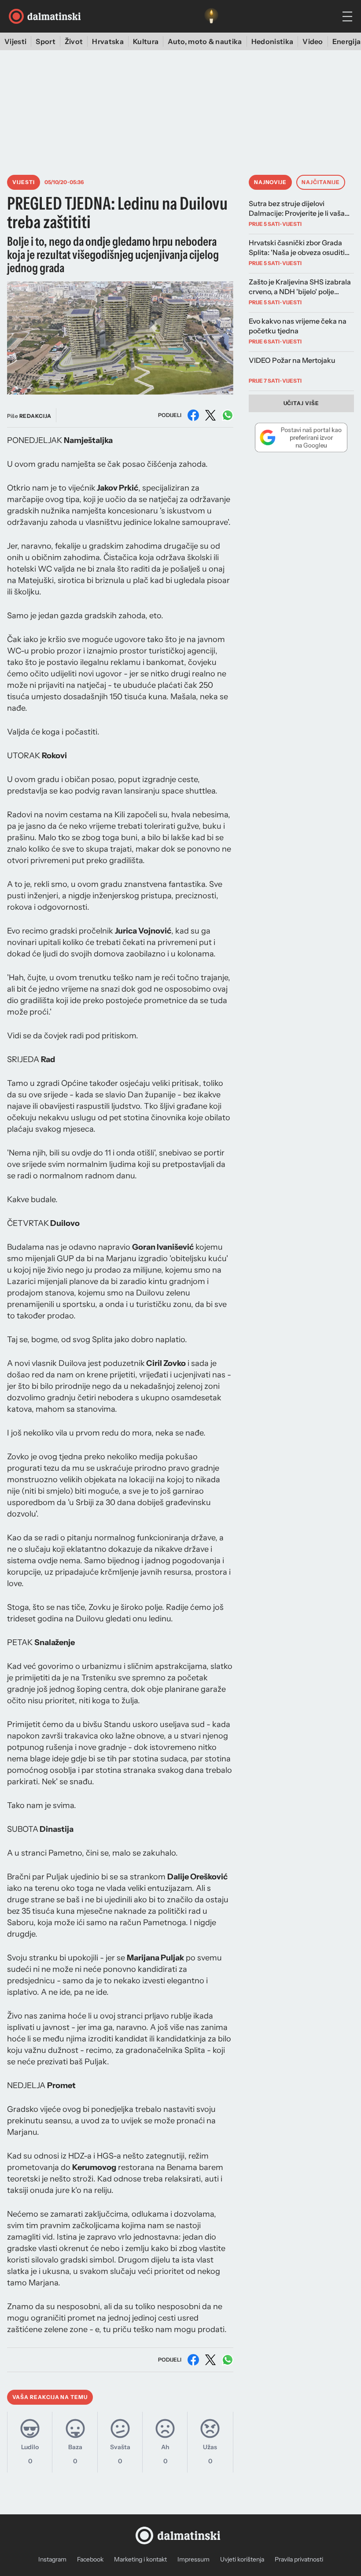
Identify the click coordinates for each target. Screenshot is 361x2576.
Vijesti (15, 41)
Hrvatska (108, 41)
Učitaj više (302, 403)
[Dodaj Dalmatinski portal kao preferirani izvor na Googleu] (301, 437)
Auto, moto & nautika (205, 41)
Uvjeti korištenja (242, 2559)
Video (313, 41)
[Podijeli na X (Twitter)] (210, 415)
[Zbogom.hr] (211, 16)
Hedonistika (273, 41)
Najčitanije (321, 182)
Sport (46, 41)
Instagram (52, 2559)
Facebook (90, 2559)
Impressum (193, 2559)
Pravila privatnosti (299, 2559)
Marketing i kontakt (140, 2559)
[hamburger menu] (347, 17)
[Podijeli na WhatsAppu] (228, 415)
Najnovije (271, 182)
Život (74, 41)
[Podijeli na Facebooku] (193, 415)
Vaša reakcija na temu (50, 2397)
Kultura (146, 41)
